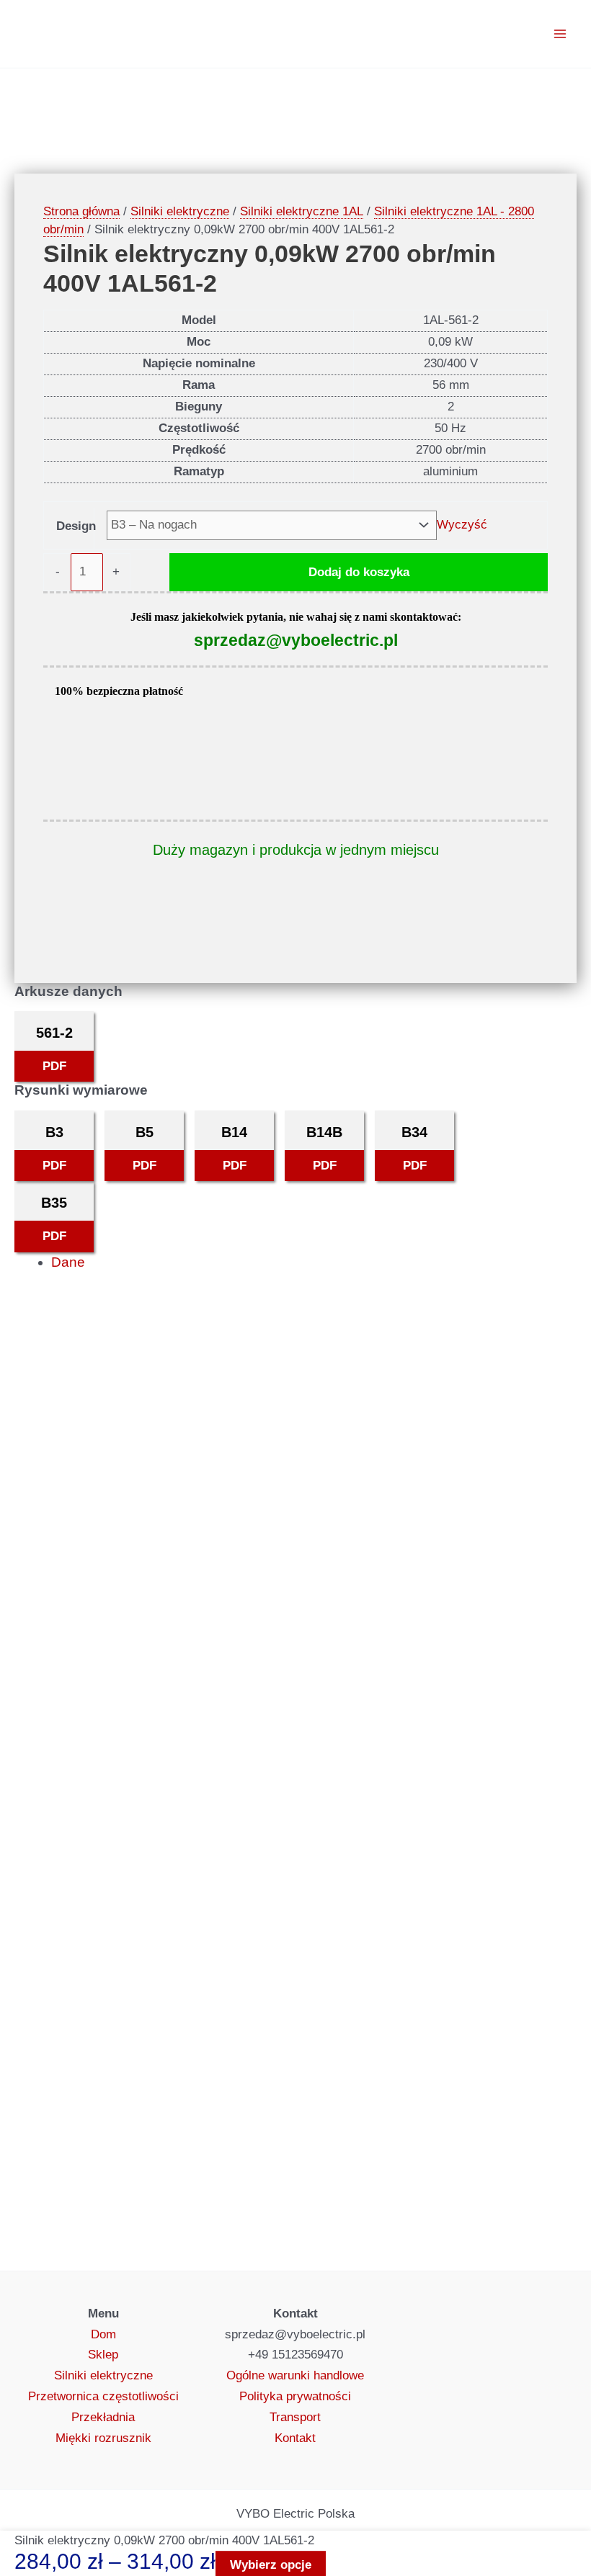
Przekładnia (103, 2417)
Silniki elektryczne (180, 211)
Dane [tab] (68, 1262)
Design (76, 526)
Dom (103, 2334)
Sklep (103, 2355)
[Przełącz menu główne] (561, 34)
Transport (295, 2417)
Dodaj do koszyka (359, 572)
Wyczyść (462, 525)
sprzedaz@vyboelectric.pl (296, 640)
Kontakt (295, 2438)
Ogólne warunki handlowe (295, 2375)
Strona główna (81, 211)
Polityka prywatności (295, 2396)
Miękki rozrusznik (103, 2438)
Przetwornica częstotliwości (103, 2396)
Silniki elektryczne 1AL (302, 211)
